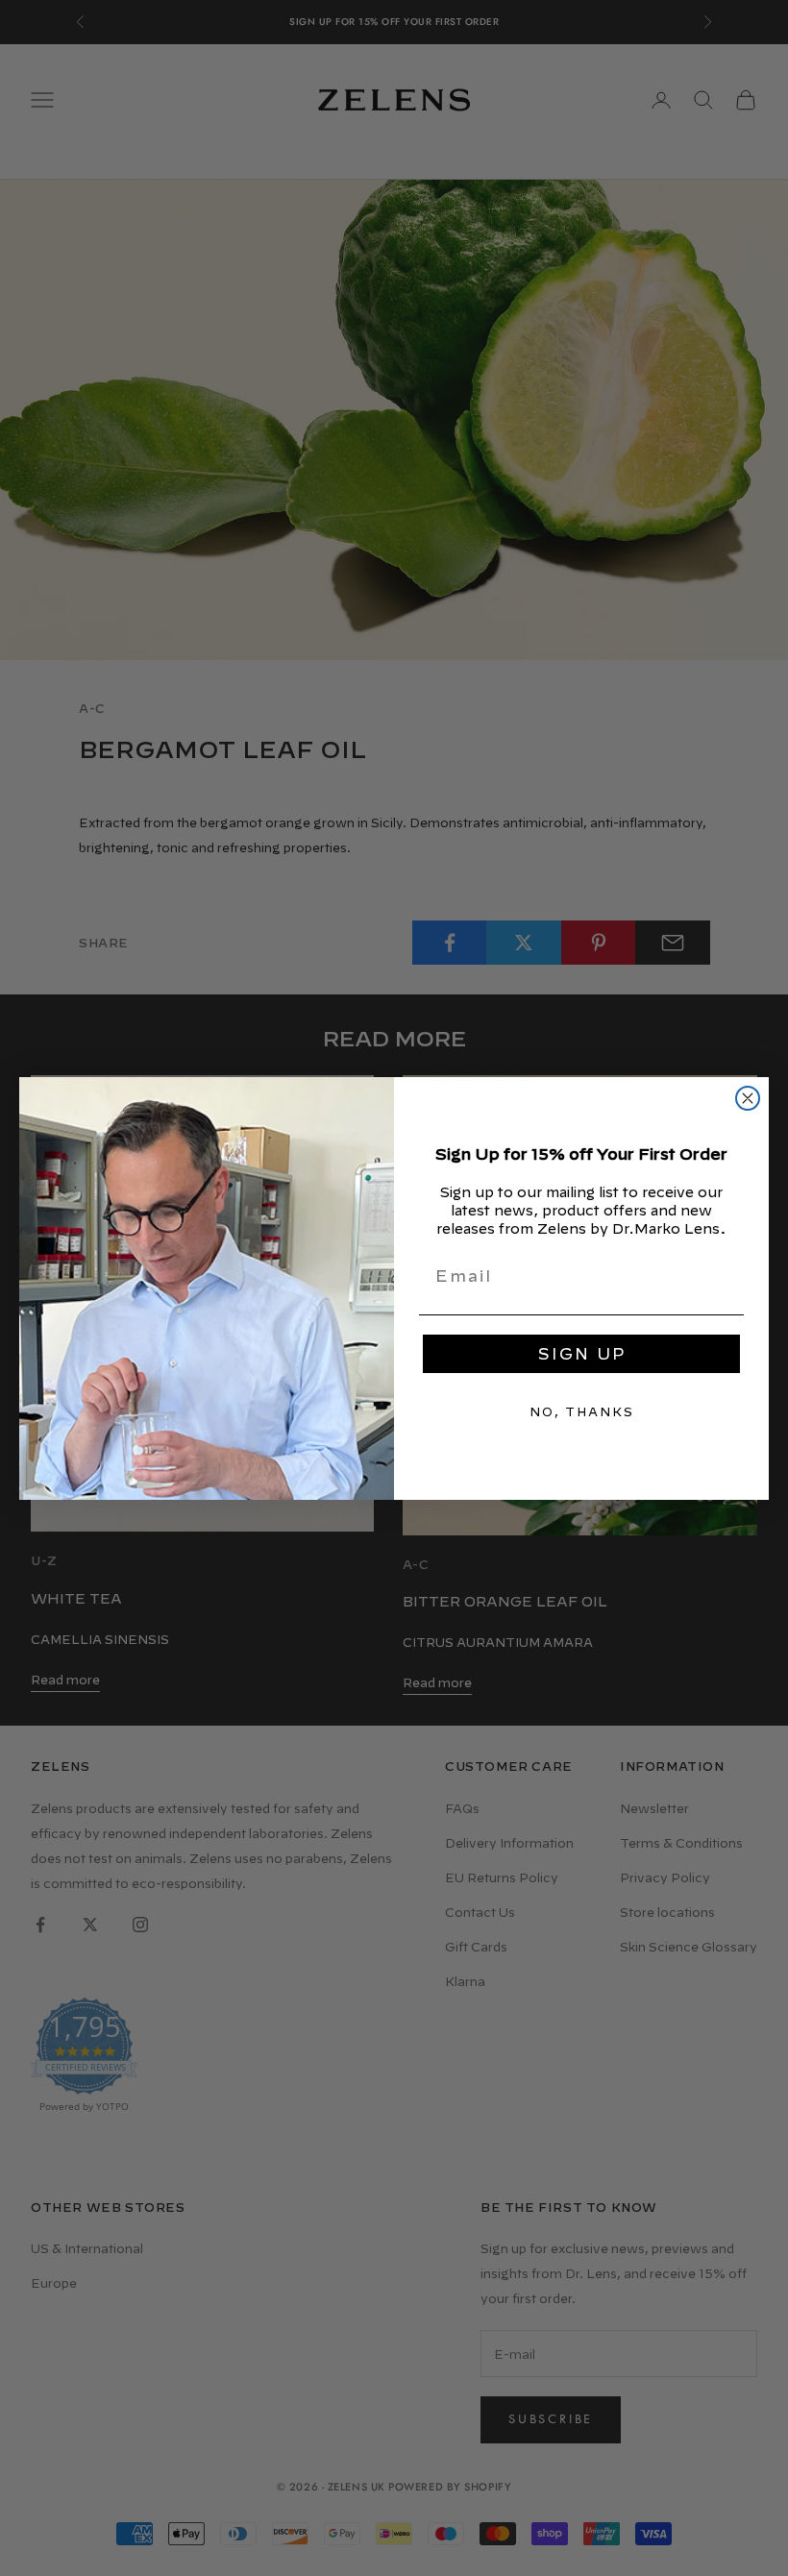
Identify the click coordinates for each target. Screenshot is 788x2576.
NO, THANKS (582, 1411)
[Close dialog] (748, 1098)
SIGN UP (582, 1354)
